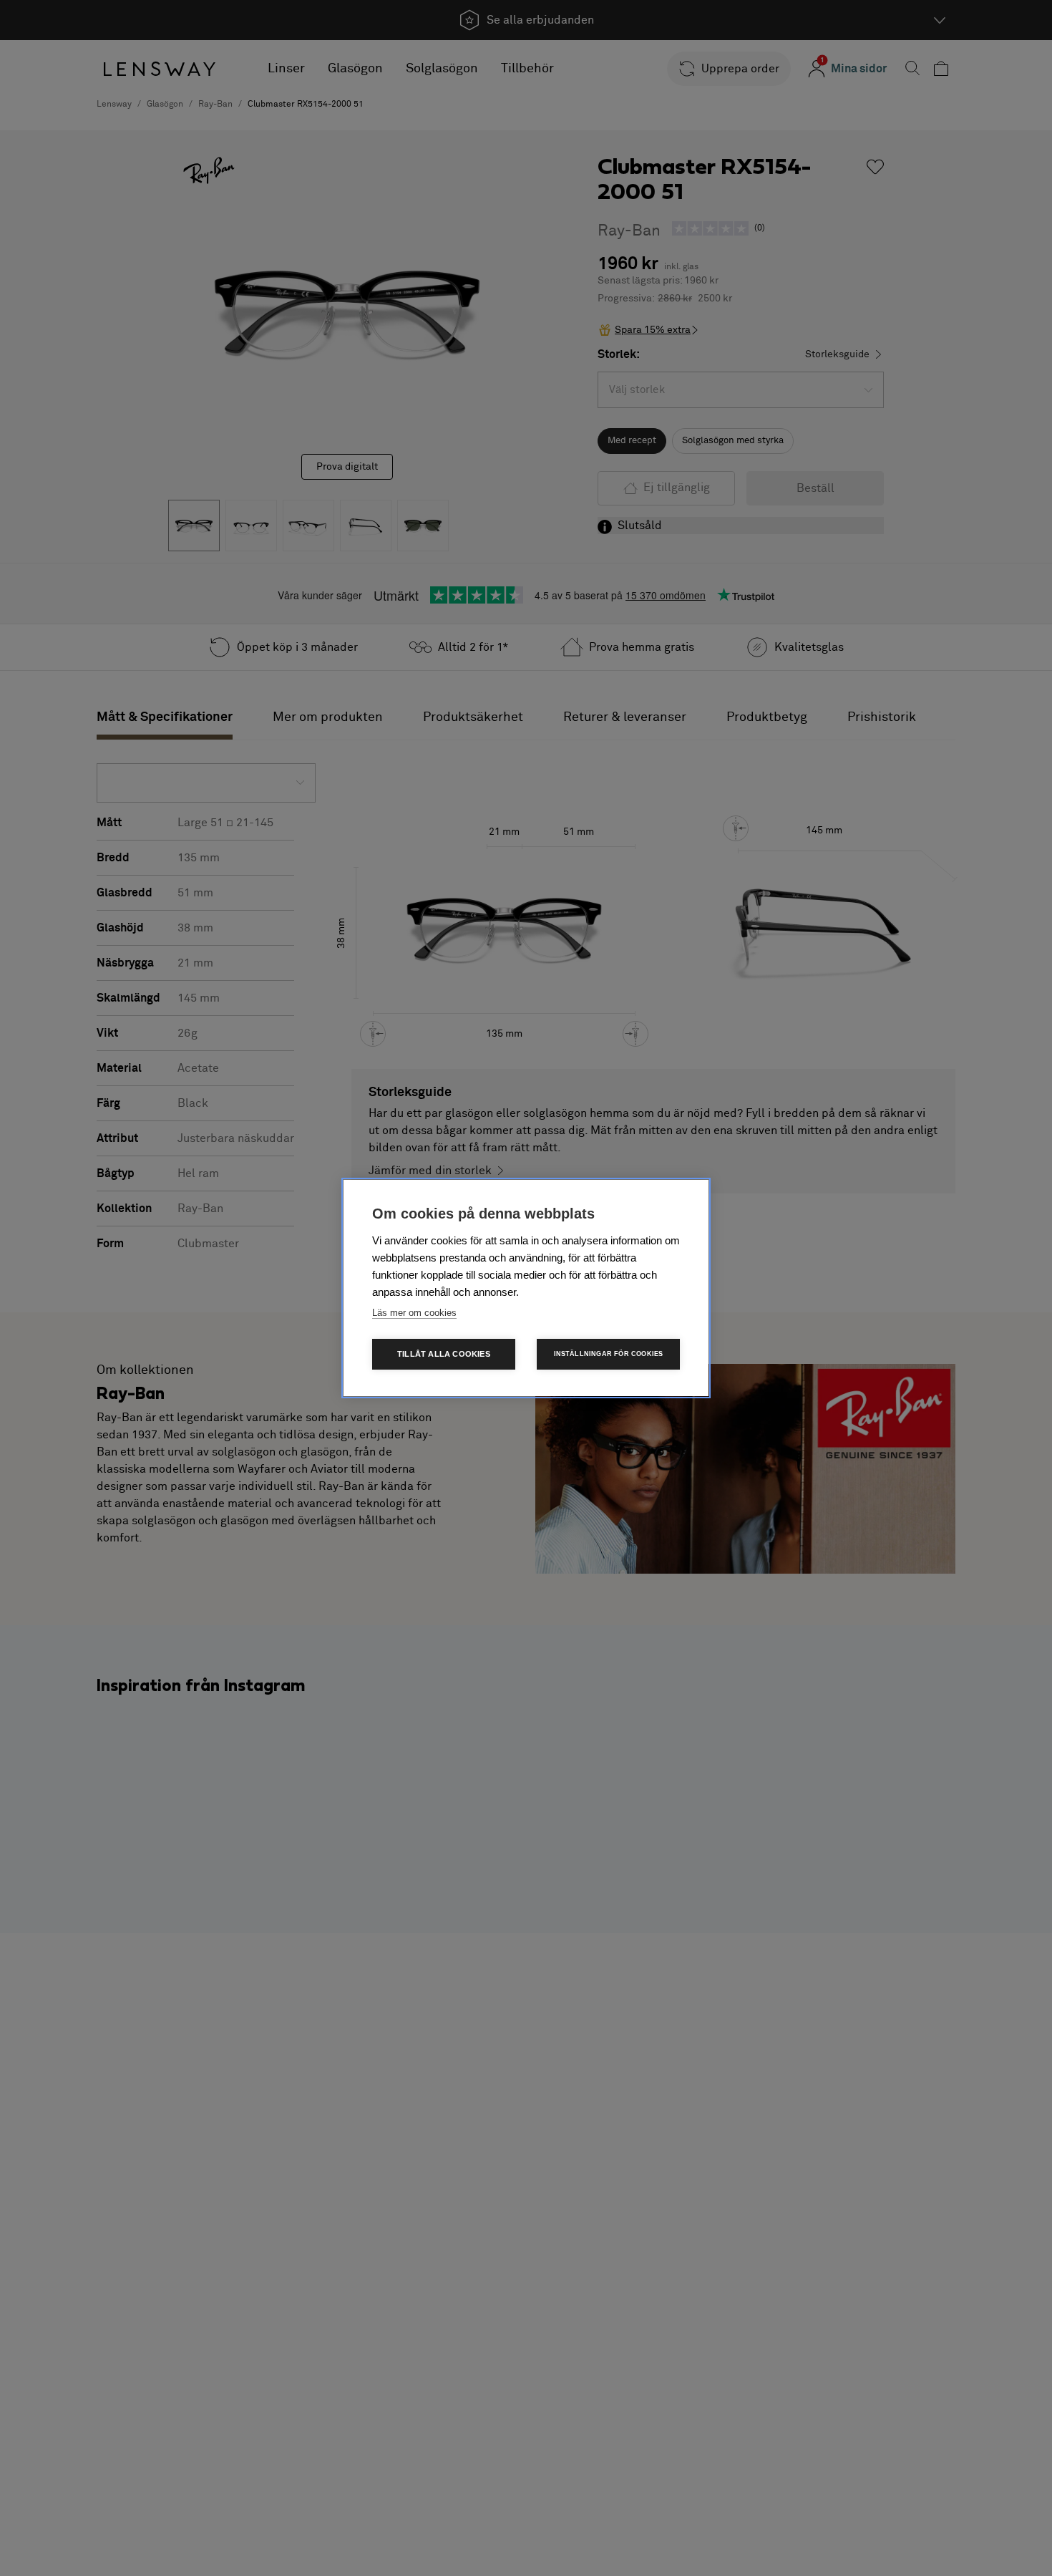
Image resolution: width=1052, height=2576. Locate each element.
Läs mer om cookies (414, 1313)
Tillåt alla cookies (444, 1354)
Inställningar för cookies (609, 1354)
